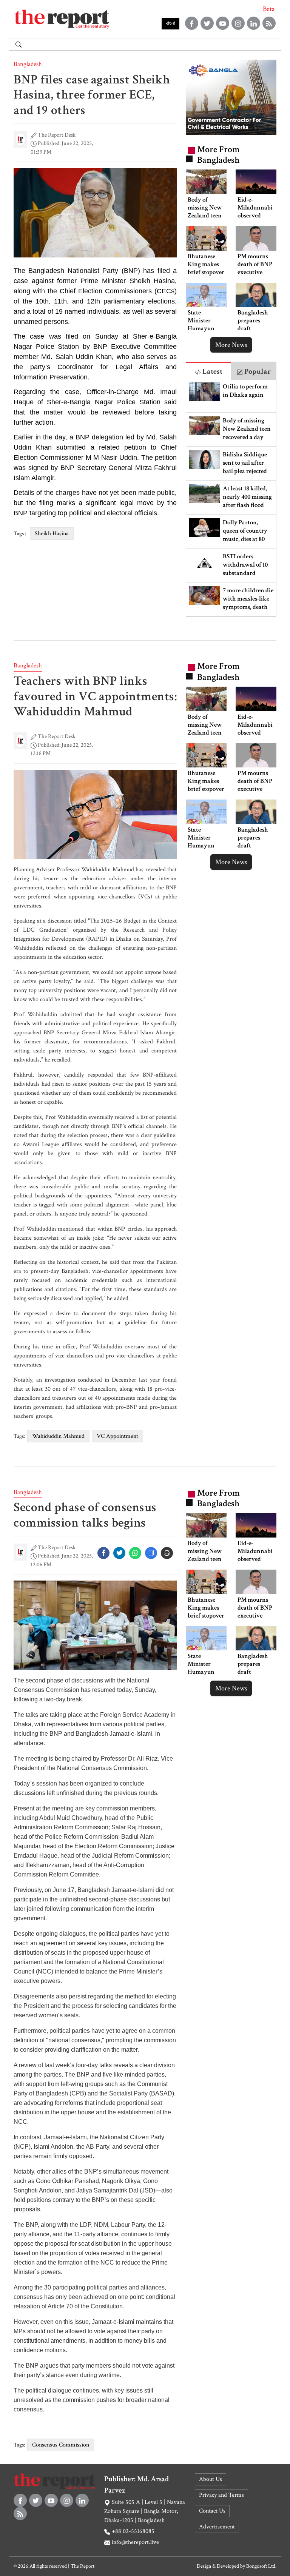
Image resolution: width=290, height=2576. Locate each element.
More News (231, 345)
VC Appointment (117, 1436)
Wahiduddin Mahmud (58, 1436)
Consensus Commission (61, 2445)
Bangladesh (28, 64)
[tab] (209, 371)
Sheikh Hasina (52, 534)
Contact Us (212, 2511)
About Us (211, 2479)
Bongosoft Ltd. (261, 2566)
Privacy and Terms (221, 2495)
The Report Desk (57, 135)
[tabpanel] (231, 498)
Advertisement (217, 2527)
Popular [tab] (257, 371)
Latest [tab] (212, 371)
